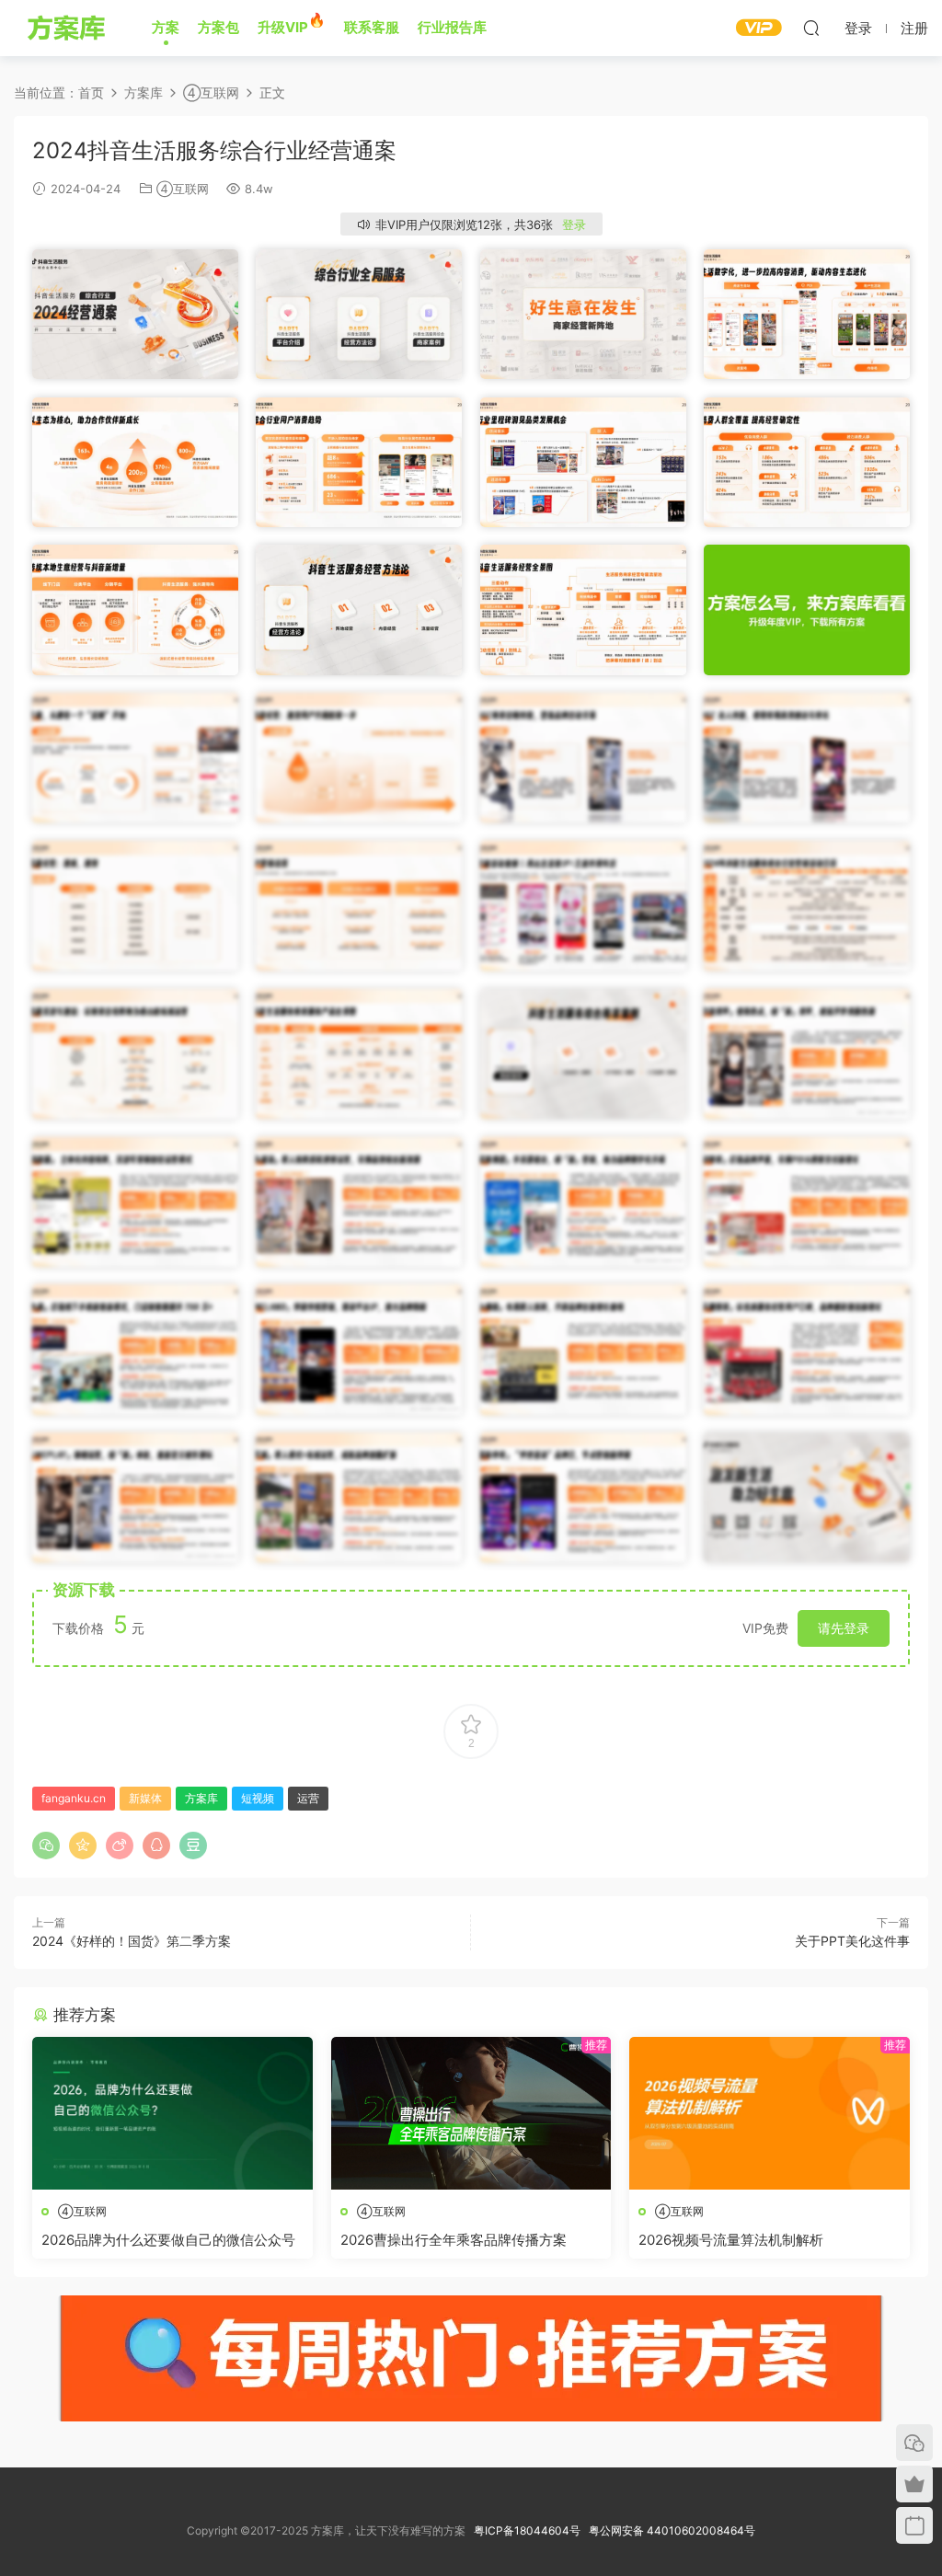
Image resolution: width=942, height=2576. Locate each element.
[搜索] (811, 28)
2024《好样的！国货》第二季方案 (132, 1941)
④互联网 (183, 189)
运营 (308, 1798)
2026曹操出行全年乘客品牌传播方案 (454, 2240)
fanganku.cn (74, 1798)
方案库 (69, 28)
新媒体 (145, 1798)
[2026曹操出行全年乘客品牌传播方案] (471, 2113)
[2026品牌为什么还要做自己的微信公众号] (172, 2113)
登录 (574, 224)
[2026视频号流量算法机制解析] (770, 2113)
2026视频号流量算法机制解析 (731, 2240)
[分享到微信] (46, 1846)
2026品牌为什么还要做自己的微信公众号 (168, 2240)
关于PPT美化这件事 (852, 1941)
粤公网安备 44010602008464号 (672, 2530)
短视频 (258, 1798)
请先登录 (844, 1628)
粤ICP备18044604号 (530, 2530)
